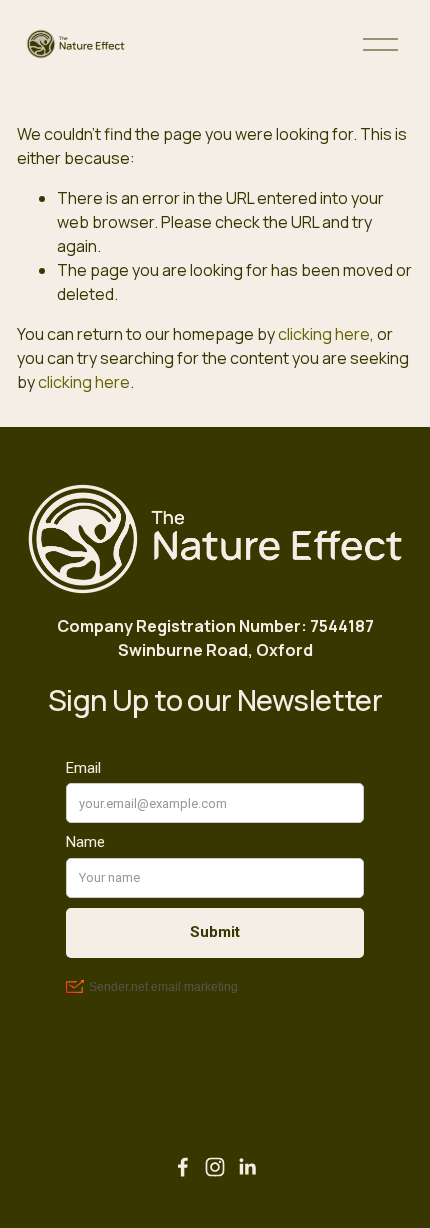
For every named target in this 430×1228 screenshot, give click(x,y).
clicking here (324, 334)
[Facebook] (183, 1167)
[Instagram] (215, 1167)
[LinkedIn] (247, 1167)
